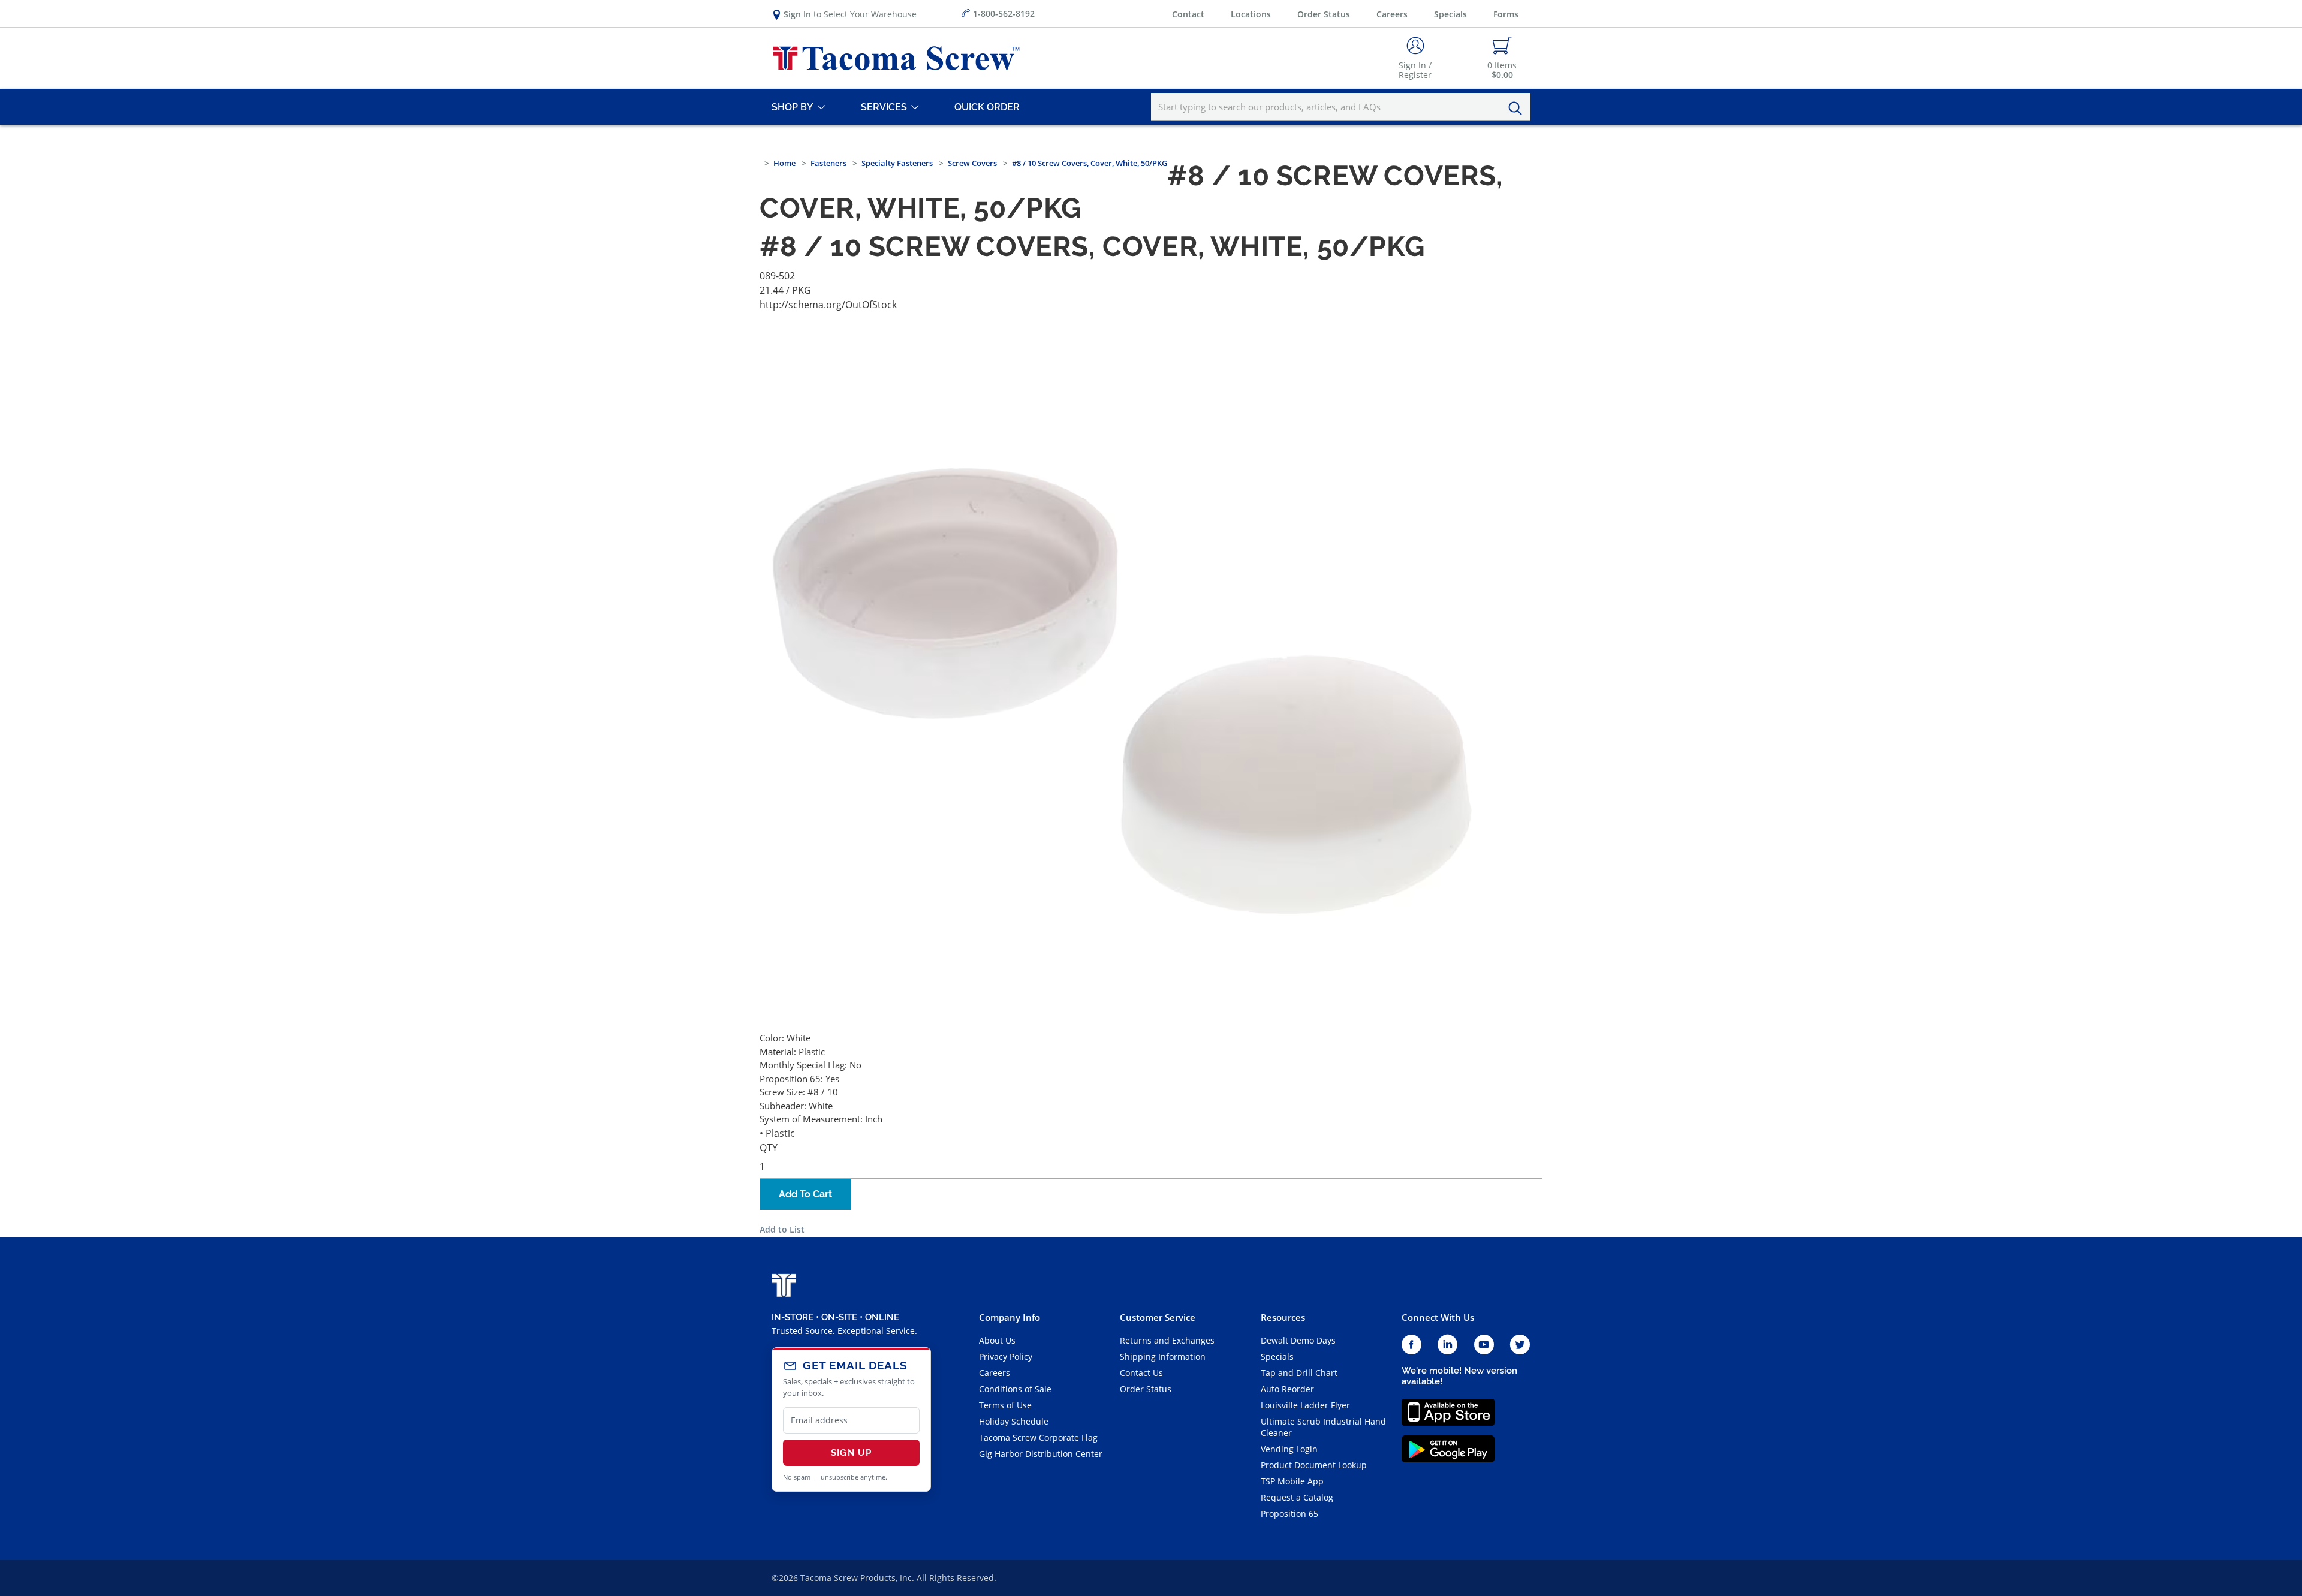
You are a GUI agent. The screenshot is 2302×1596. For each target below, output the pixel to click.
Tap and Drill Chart (1299, 1373)
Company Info (1010, 1317)
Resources (1283, 1317)
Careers (1392, 14)
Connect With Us (1438, 1317)
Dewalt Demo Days (1298, 1340)
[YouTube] (1484, 1345)
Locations (1251, 14)
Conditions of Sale (1015, 1389)
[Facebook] (1411, 1345)
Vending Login (1289, 1449)
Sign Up (851, 1453)
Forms (1506, 14)
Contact (1188, 14)
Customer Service (1158, 1317)
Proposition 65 (1289, 1514)
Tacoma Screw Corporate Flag (1038, 1437)
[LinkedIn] (1447, 1345)
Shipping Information (1163, 1356)
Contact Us (1141, 1373)
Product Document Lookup (1314, 1465)
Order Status (1324, 14)
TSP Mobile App (1292, 1481)
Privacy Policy (1006, 1356)
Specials (1450, 14)
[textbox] (1341, 107)
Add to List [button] (782, 1229)
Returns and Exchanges (1167, 1340)
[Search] (1518, 109)
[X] (1520, 1345)
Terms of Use (1005, 1405)
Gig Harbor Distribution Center (1041, 1454)
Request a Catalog (1297, 1497)
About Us (997, 1340)
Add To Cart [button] (805, 1194)
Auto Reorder (1287, 1389)
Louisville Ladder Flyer (1305, 1405)
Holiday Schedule (1014, 1421)
